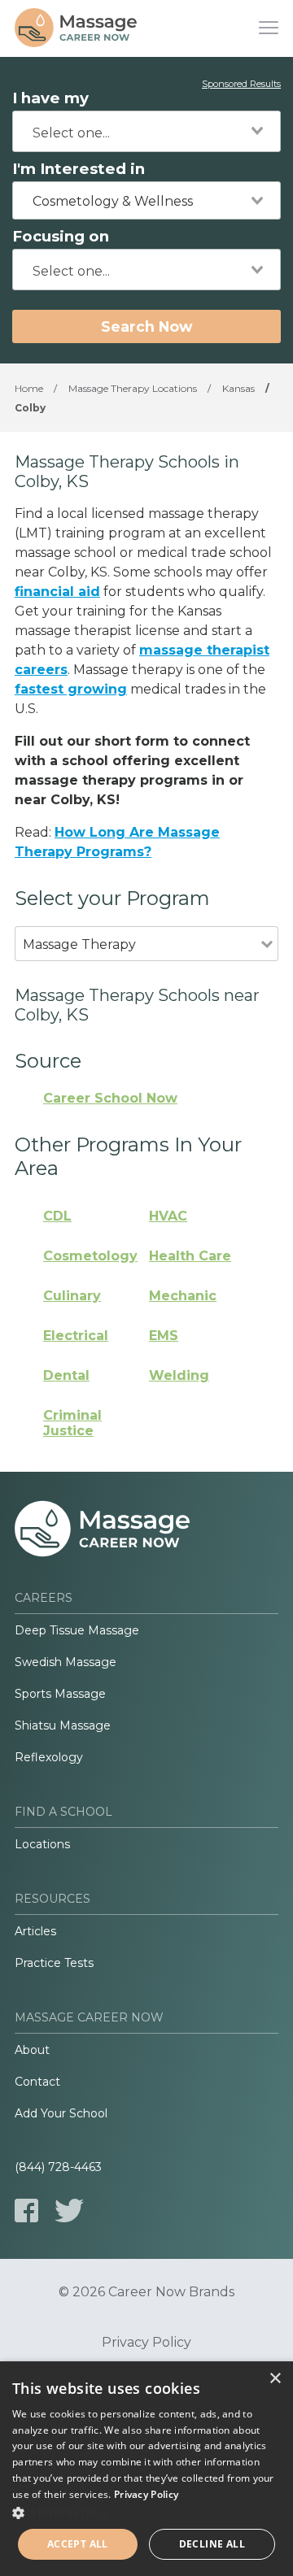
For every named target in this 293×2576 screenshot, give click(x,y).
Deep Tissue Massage (77, 1630)
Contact (37, 2082)
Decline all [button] (212, 2544)
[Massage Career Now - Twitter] (69, 2210)
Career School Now (110, 1098)
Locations (42, 1844)
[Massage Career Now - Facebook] (26, 2210)
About (32, 2050)
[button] (146, 2513)
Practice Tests (54, 1963)
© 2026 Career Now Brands (146, 2292)
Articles (35, 1931)
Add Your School (61, 2113)
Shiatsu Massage (63, 1725)
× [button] (275, 2379)
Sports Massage (60, 1694)
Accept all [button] (78, 2544)
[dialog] (146, 2469)
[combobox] (146, 131)
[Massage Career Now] (76, 28)
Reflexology (49, 1757)
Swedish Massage (66, 1662)
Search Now (146, 326)
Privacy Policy (146, 2343)
